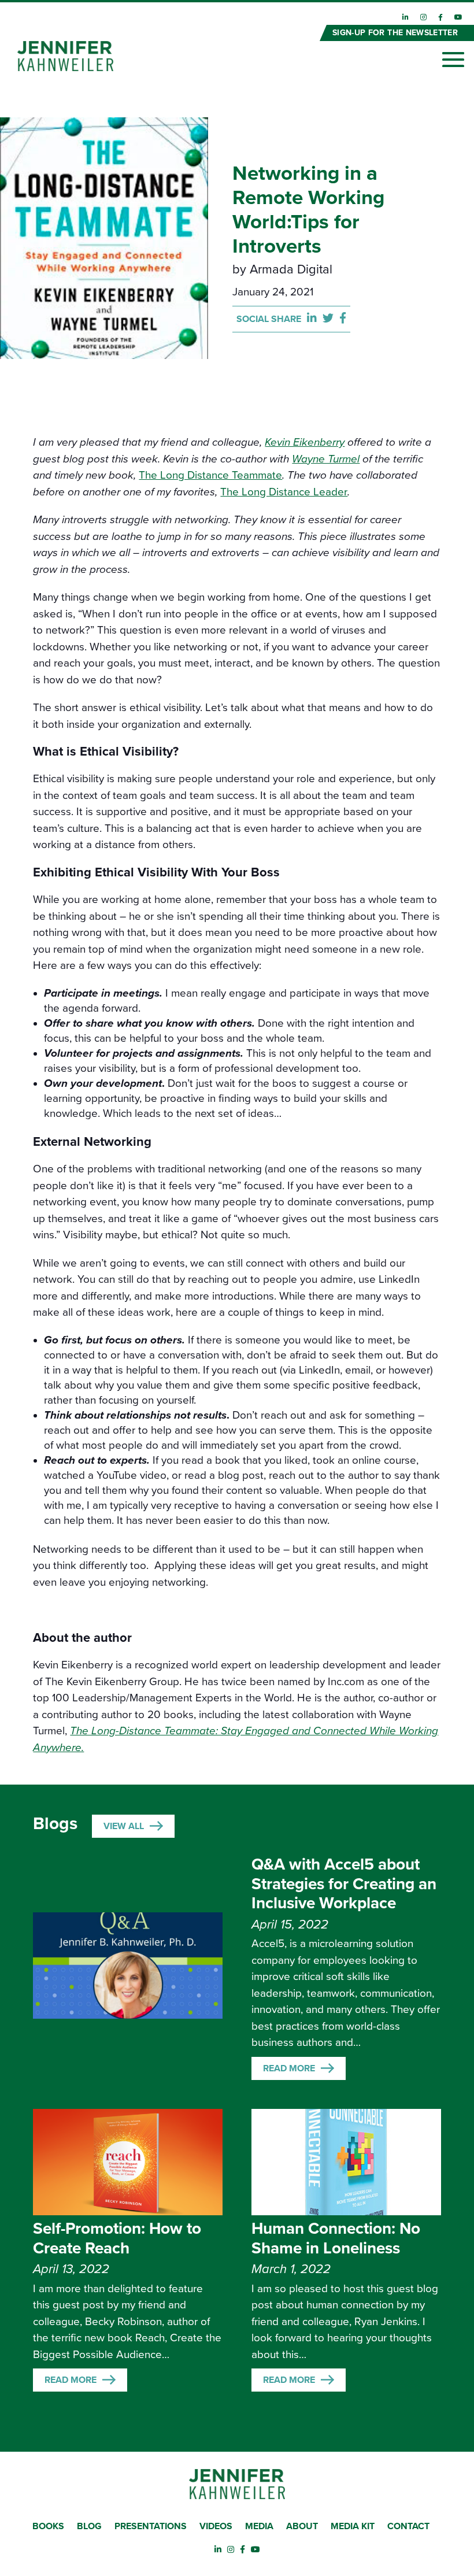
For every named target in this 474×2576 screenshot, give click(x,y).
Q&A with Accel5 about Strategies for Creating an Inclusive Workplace (344, 1884)
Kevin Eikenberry (305, 442)
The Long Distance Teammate (210, 475)
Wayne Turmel (326, 459)
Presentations (151, 2526)
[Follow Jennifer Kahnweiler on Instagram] (423, 17)
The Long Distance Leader (284, 492)
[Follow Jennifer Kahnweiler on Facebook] (440, 17)
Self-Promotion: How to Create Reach (117, 2238)
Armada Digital (291, 269)
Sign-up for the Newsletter (395, 33)
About (302, 2526)
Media (259, 2526)
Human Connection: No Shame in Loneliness (336, 2238)
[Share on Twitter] (331, 319)
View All (124, 1826)
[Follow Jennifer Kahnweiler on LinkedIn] (406, 17)
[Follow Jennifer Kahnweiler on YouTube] (458, 17)
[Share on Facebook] (343, 319)
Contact (408, 2526)
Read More (289, 2068)
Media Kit (353, 2526)
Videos (216, 2526)
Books (48, 2526)
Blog (89, 2526)
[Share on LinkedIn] (315, 319)
